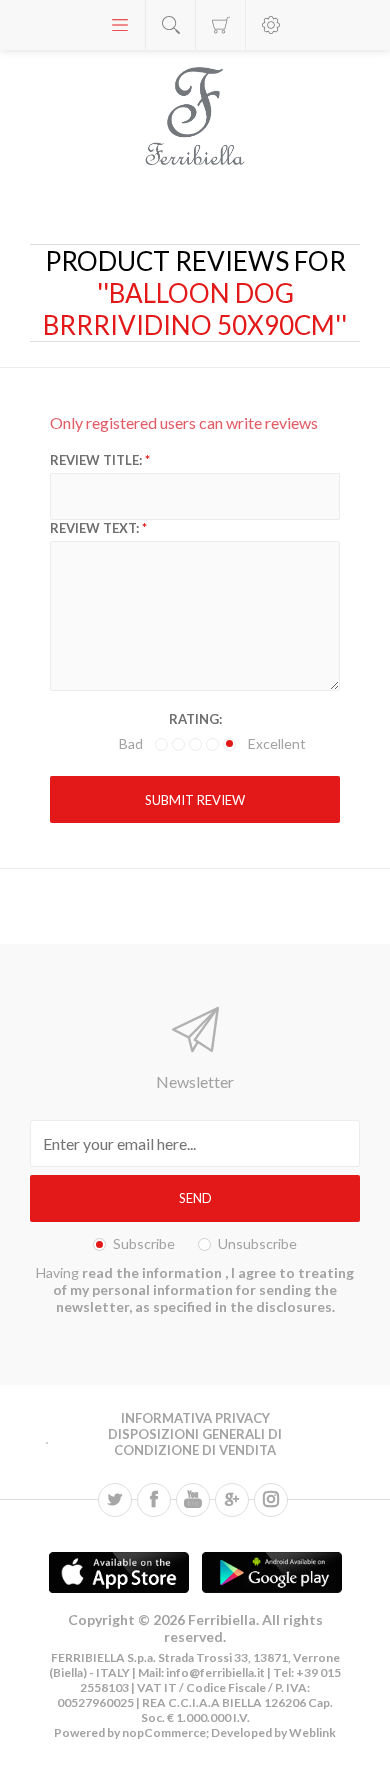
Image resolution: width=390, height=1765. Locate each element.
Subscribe (144, 1243)
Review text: (94, 528)
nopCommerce (163, 1732)
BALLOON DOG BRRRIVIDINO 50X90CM (189, 309)
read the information (153, 1272)
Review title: (96, 460)
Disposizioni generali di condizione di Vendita (195, 1442)
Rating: (195, 719)
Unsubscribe (257, 1243)
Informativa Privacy (195, 1418)
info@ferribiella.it (215, 1672)
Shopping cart (220, 25)
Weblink (312, 1732)
